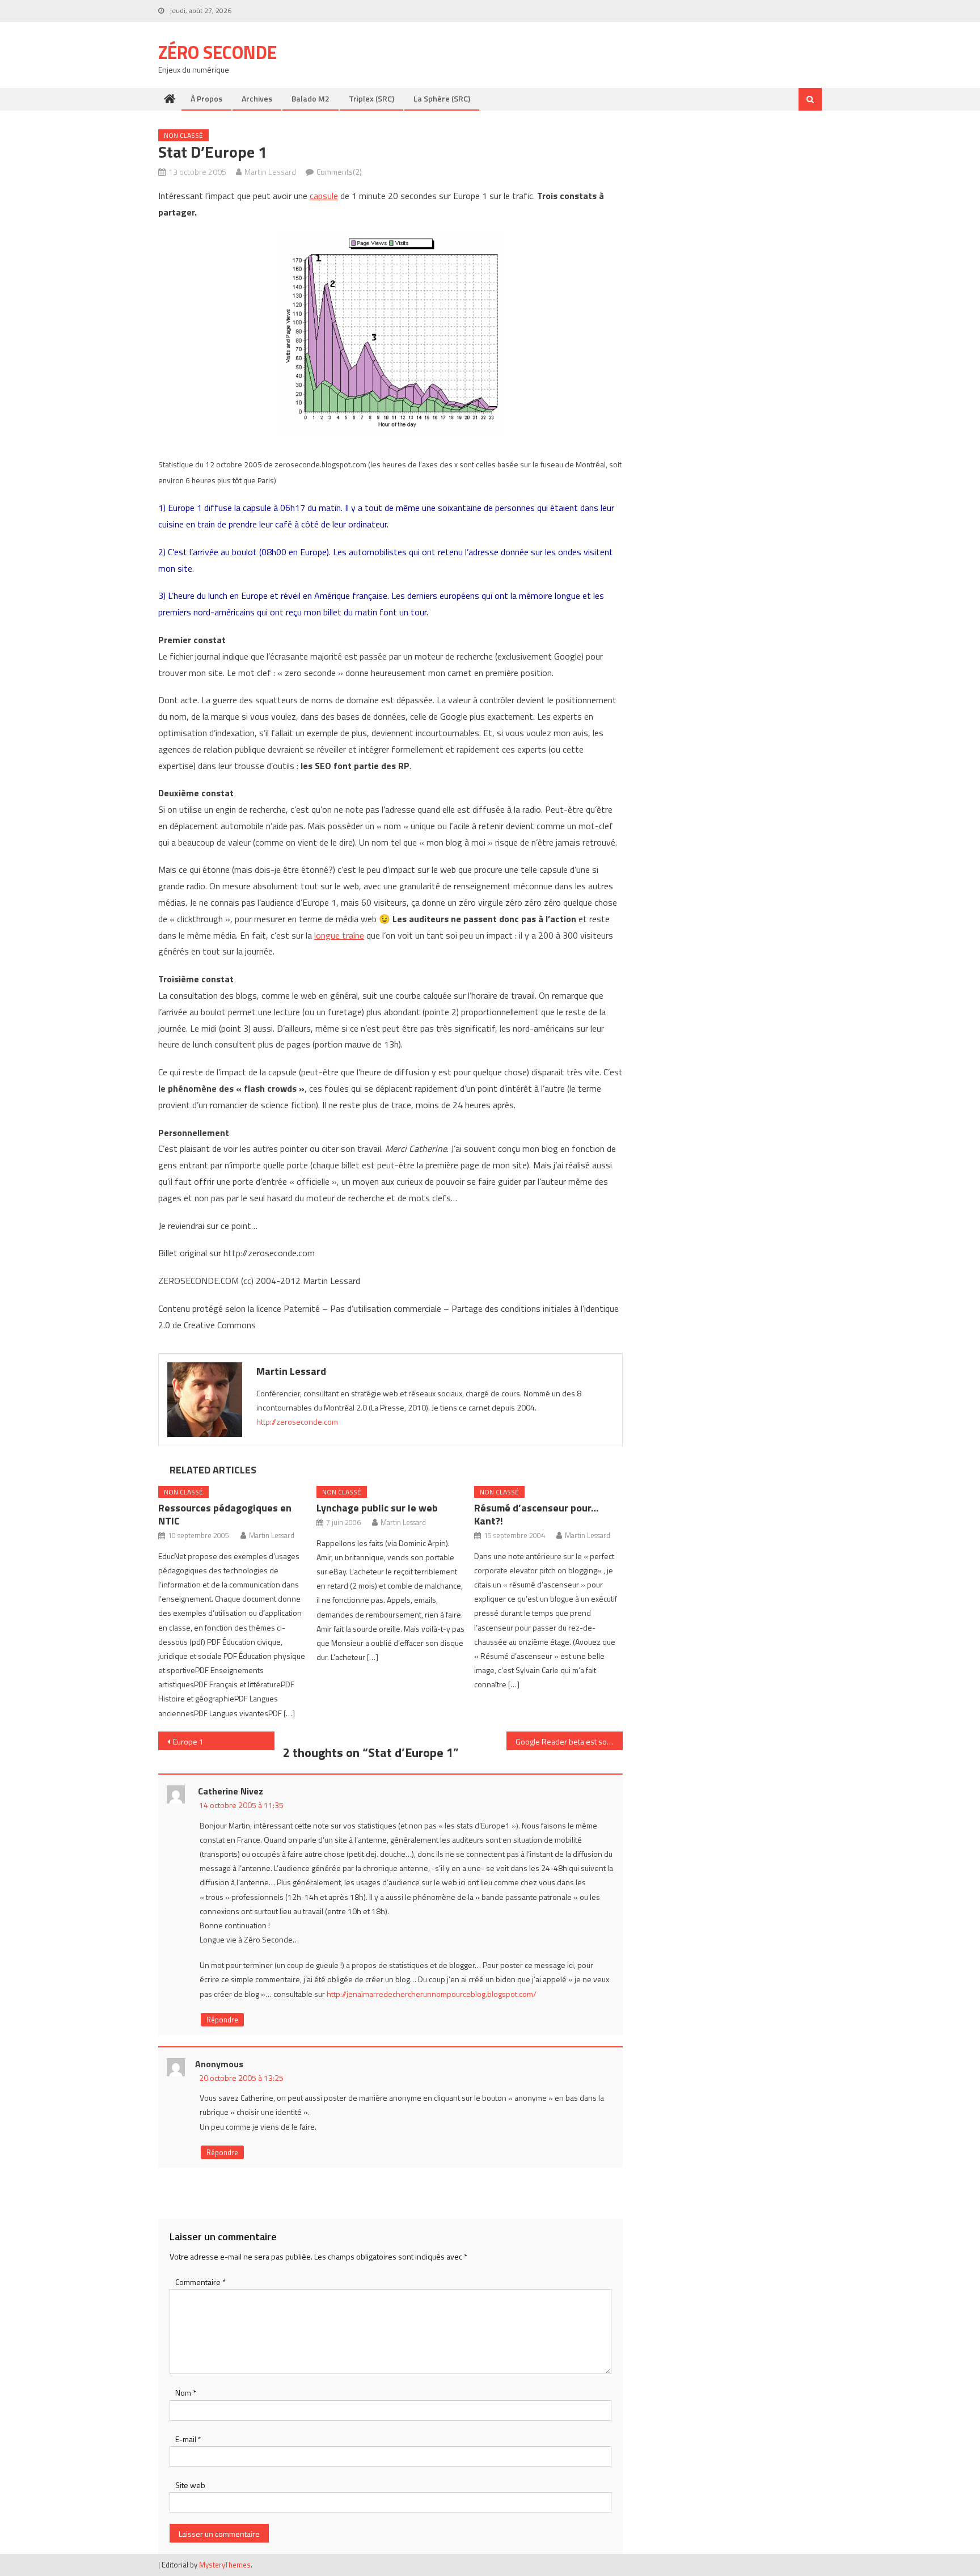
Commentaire (200, 2282)
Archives (257, 98)
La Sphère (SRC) (442, 98)
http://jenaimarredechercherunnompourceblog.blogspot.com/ (432, 1994)
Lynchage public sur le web (377, 1508)
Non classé (183, 135)
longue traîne (339, 935)
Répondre (222, 2020)
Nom (186, 2393)
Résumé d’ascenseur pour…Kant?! (537, 1514)
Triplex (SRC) (371, 98)
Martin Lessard (270, 172)
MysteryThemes (225, 2565)
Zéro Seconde (217, 52)
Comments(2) (339, 172)
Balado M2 (311, 98)
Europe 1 (188, 1741)
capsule (324, 196)
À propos (206, 98)
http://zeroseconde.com (297, 1422)
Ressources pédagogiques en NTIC (225, 1514)
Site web (190, 2485)
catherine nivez (231, 1791)
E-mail (188, 2439)
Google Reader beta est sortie (567, 1741)
